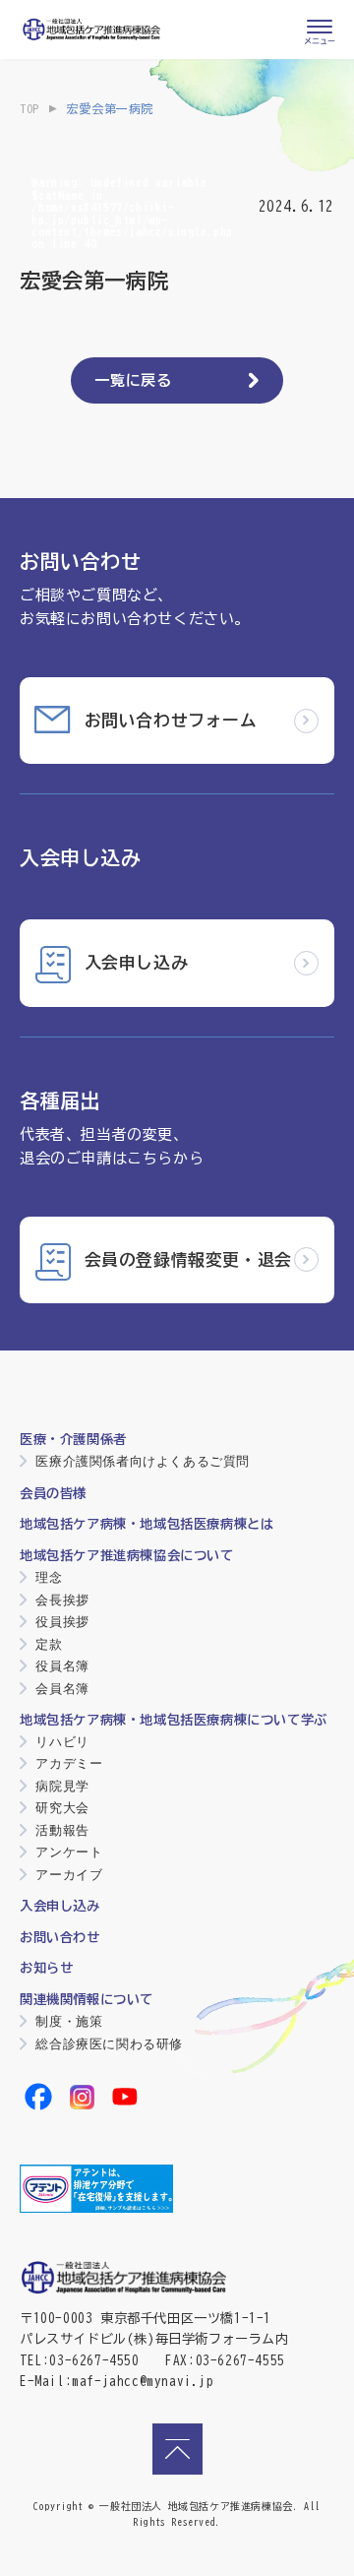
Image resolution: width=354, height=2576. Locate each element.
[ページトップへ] (177, 2449)
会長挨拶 (62, 1600)
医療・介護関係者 (73, 1439)
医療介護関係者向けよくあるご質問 (143, 1461)
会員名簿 (62, 1689)
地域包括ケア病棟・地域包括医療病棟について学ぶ (174, 1720)
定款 (49, 1644)
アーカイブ (69, 1875)
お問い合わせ (60, 1937)
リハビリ (62, 1742)
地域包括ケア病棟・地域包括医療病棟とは (147, 1524)
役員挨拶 (62, 1622)
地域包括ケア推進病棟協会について (127, 1555)
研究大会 (62, 1808)
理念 (49, 1577)
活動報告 (62, 1830)
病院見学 (62, 1786)
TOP (29, 108)
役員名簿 (62, 1666)
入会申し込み (60, 1906)
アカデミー (69, 1763)
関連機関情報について (87, 1999)
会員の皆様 (53, 1493)
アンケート (69, 1852)
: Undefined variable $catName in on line (132, 213)
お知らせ (46, 1968)
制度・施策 (69, 2021)
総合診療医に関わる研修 (109, 2044)
